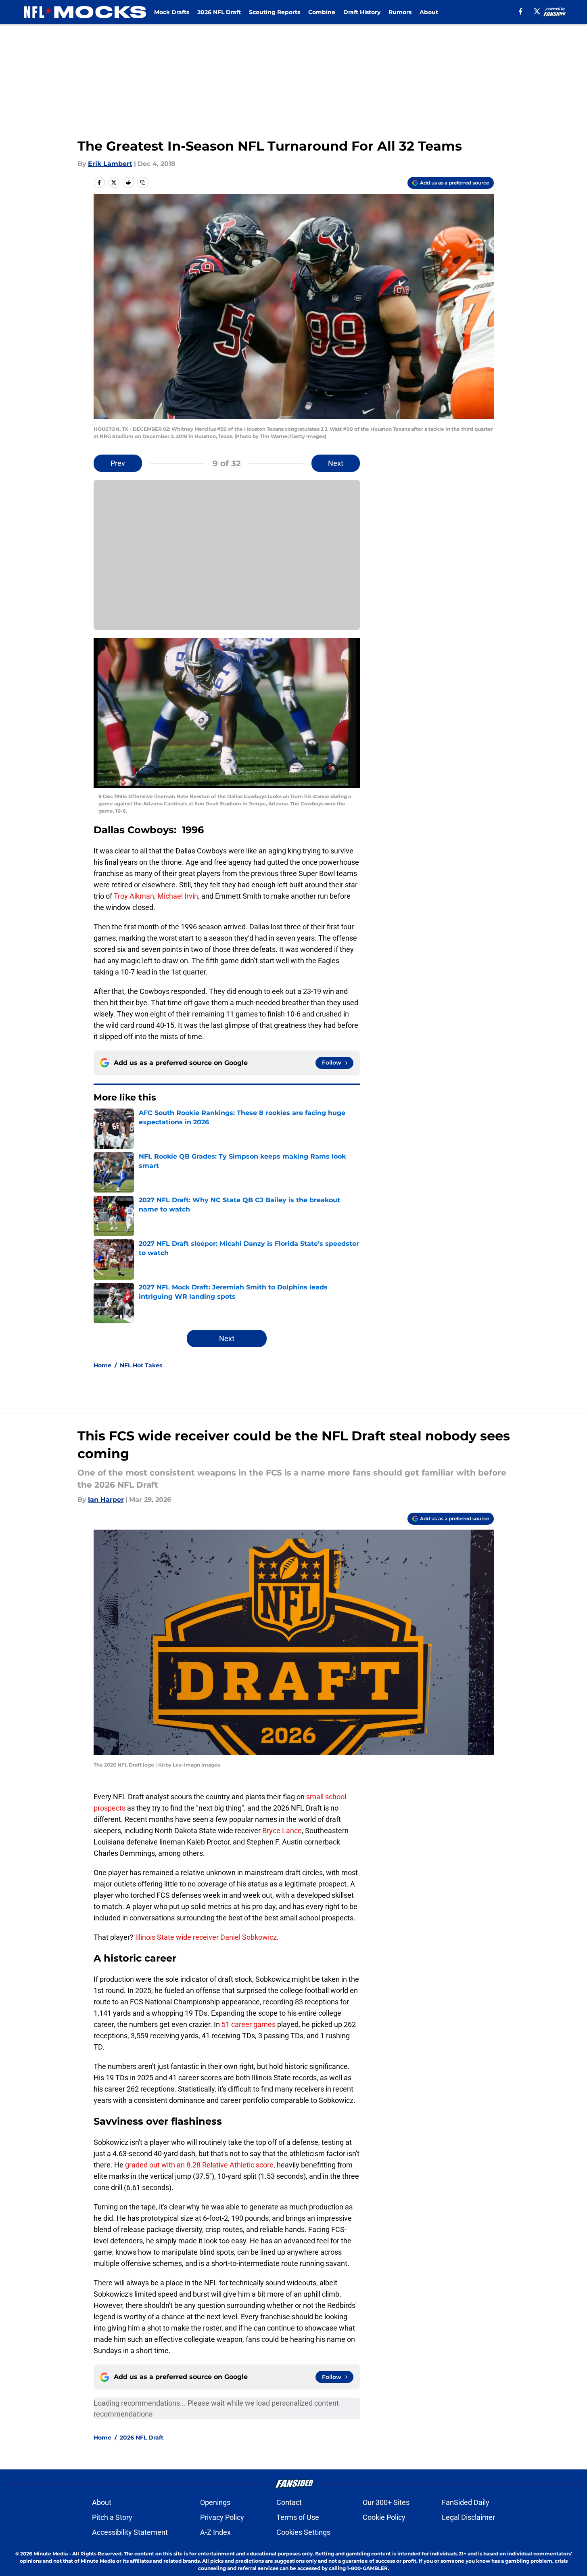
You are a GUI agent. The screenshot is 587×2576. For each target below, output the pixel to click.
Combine (322, 12)
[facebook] (521, 11)
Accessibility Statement (130, 2532)
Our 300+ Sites (386, 2502)
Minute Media (51, 2554)
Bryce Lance (281, 1831)
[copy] (143, 182)
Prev (118, 463)
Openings (215, 2502)
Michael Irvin (178, 896)
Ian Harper (106, 1500)
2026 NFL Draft (219, 12)
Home (102, 1365)
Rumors (400, 12)
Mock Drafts (172, 12)
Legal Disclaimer (468, 2517)
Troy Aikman (134, 896)
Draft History (362, 12)
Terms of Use (298, 2517)
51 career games (249, 2024)
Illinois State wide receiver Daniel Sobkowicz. (206, 1937)
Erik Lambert (110, 164)
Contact (289, 2502)
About (429, 12)
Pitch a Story (112, 2517)
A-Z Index (215, 2532)
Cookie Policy (384, 2517)
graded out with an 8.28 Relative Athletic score (199, 2165)
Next (336, 463)
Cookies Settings (303, 2532)
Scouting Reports (275, 12)
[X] (537, 11)
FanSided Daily (466, 2502)
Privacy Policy (222, 2517)
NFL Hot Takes (141, 1365)
